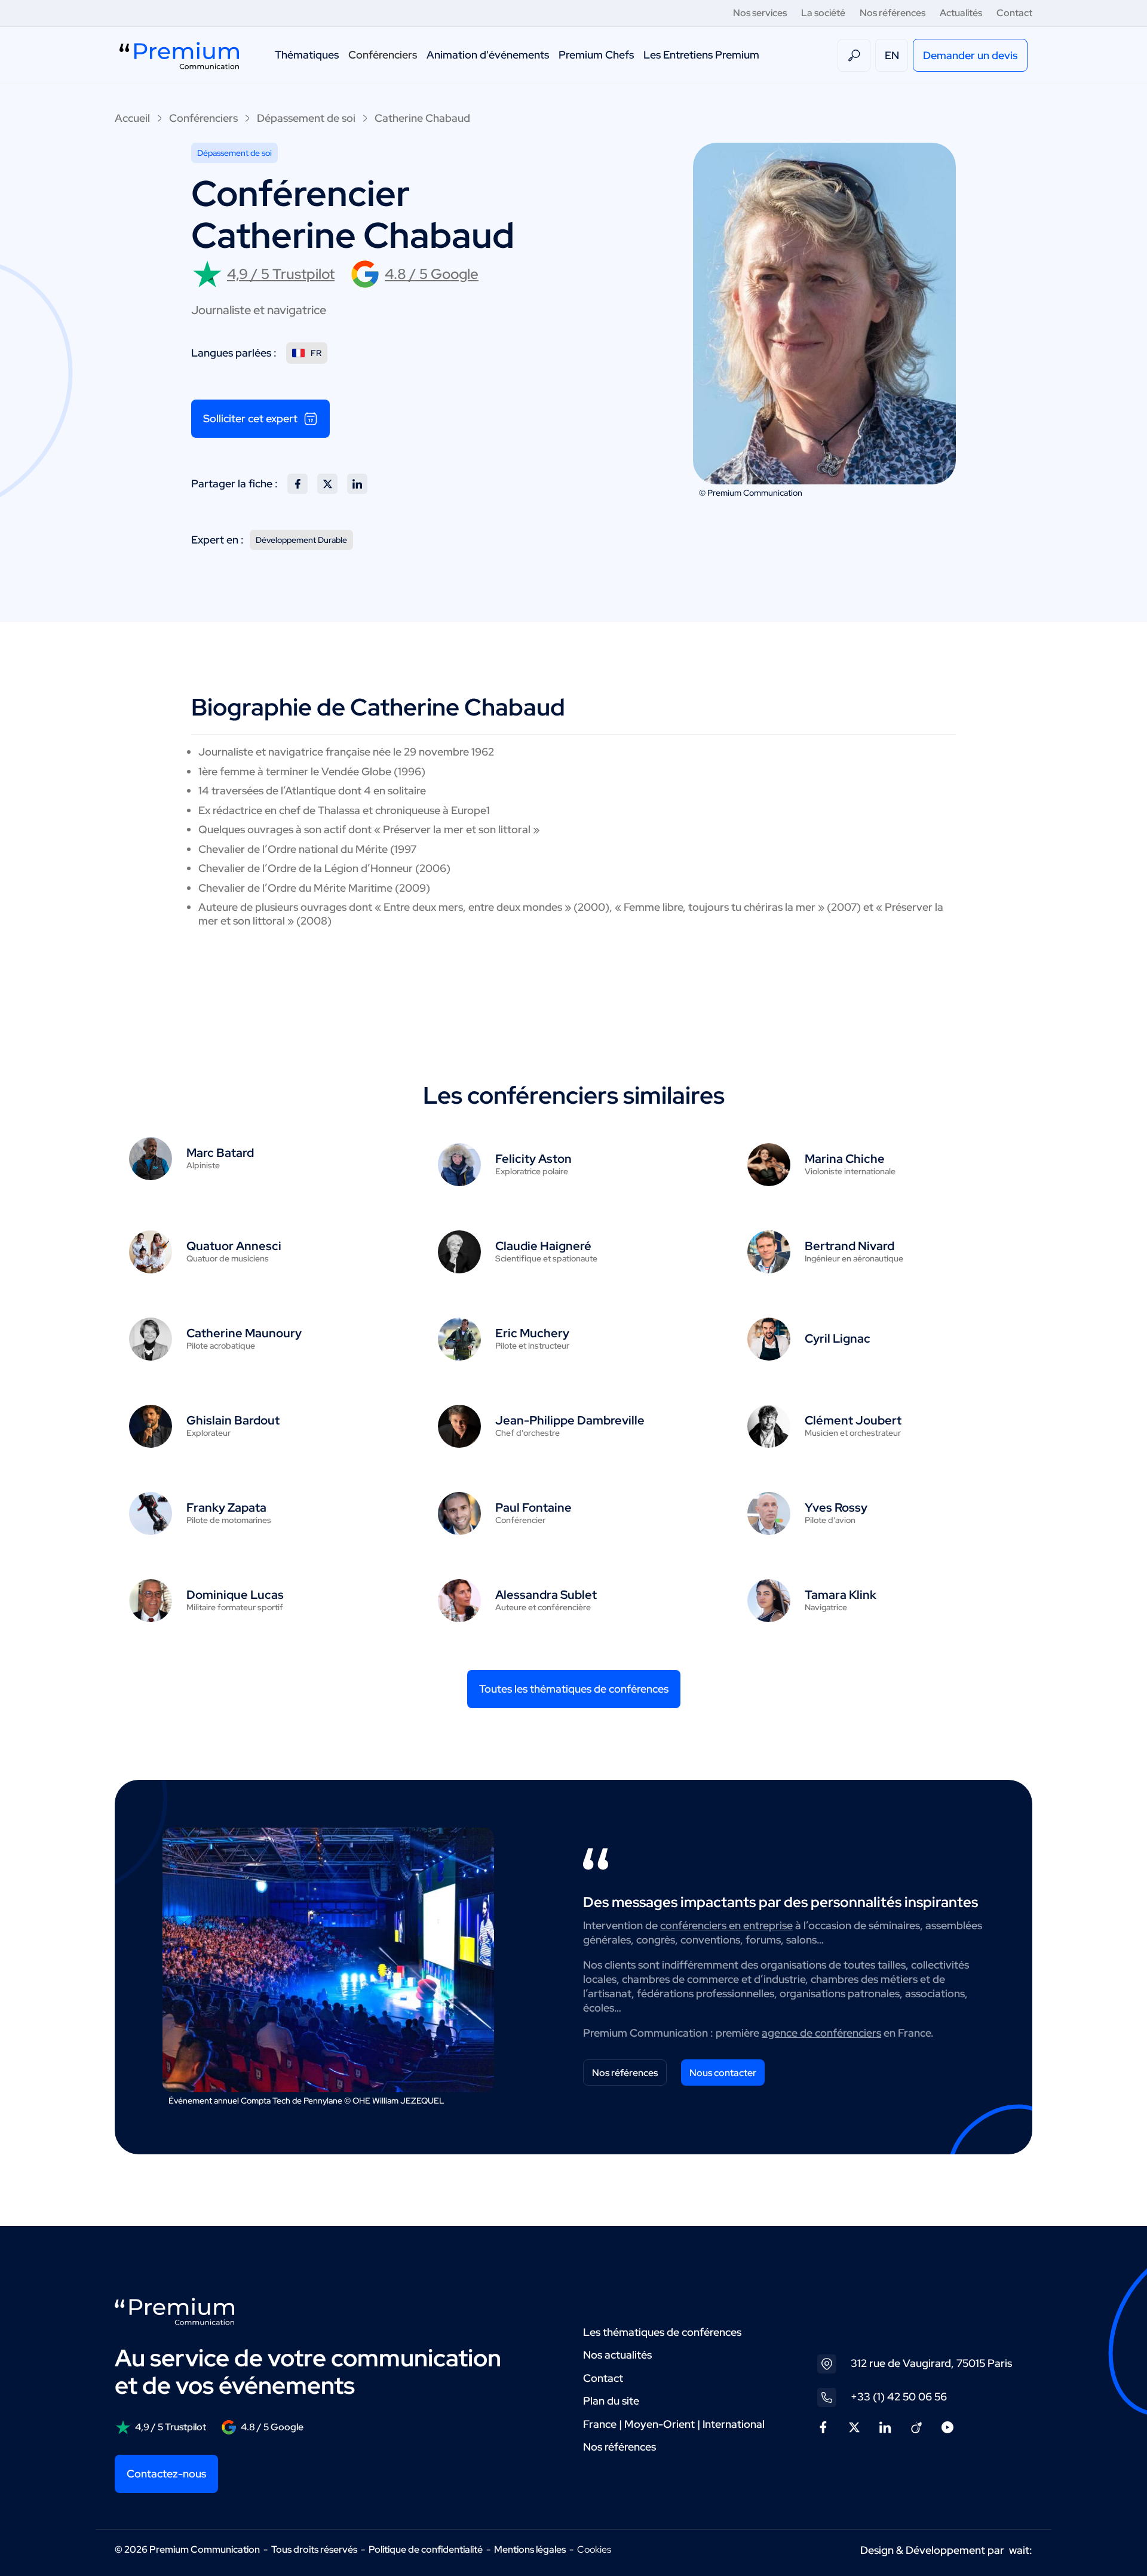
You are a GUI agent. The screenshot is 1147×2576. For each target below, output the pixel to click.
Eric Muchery (532, 1333)
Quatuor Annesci (234, 1246)
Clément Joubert (853, 1420)
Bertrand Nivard (849, 1246)
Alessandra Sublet (546, 1595)
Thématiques (307, 55)
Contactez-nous (166, 2474)
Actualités (961, 13)
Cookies (594, 2550)
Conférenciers (383, 55)
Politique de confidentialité (426, 2549)
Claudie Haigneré (543, 1246)
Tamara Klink (841, 1595)
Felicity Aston (533, 1159)
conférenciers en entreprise (726, 1925)
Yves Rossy (836, 1507)
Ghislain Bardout (233, 1420)
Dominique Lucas (235, 1595)
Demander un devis (970, 55)
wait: (1021, 2550)
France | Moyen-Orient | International (674, 2424)
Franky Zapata (226, 1507)
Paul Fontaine (533, 1507)
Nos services (760, 13)
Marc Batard (220, 1153)
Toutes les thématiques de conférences (574, 1689)
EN (892, 55)
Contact (1014, 13)
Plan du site (611, 2401)
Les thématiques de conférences (662, 2332)
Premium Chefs (596, 55)
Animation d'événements (488, 55)
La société (823, 13)
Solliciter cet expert (250, 418)
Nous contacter (723, 2073)
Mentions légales (530, 2549)
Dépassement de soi (306, 118)
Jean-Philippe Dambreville (570, 1420)
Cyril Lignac (838, 1338)
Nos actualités (617, 2355)
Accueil (132, 118)
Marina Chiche (845, 1159)
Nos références (893, 13)
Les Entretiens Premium (701, 55)
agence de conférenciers (821, 2033)
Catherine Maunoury (244, 1333)
